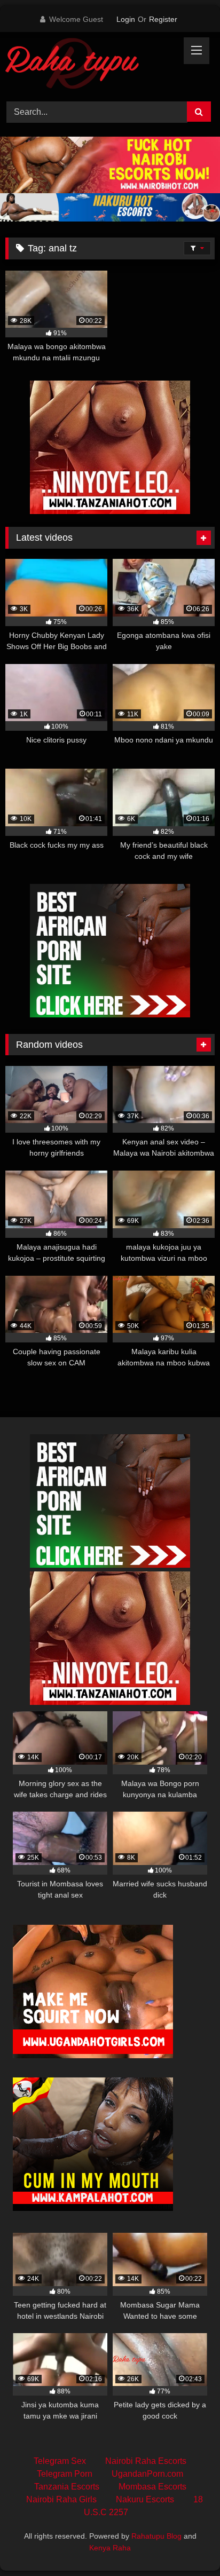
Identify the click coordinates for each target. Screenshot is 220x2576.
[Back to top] (187, 2544)
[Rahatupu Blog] (90, 65)
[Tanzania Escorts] (110, 511)
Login (126, 19)
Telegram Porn (65, 2474)
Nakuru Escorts (145, 2499)
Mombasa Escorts (152, 2487)
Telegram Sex (60, 2461)
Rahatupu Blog (156, 2536)
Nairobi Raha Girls (61, 2499)
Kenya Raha (110, 2548)
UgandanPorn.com (147, 2474)
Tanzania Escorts (67, 2487)
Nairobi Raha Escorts (146, 2461)
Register (163, 19)
